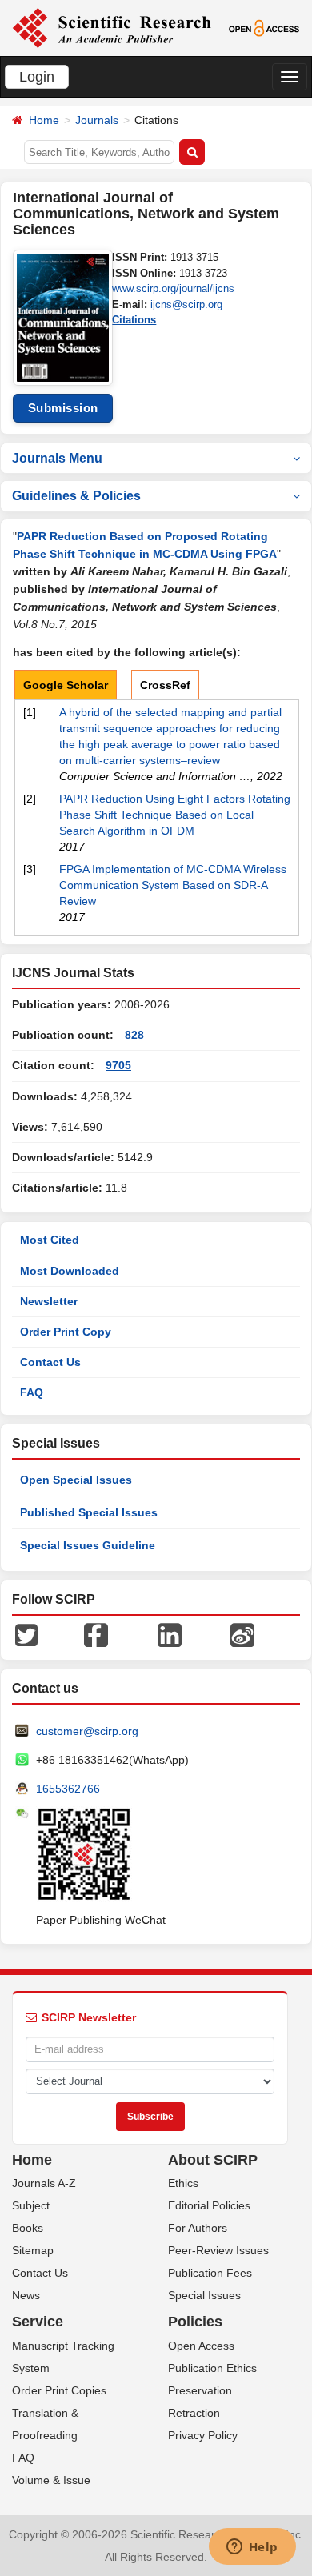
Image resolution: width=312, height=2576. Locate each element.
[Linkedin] (170, 1633)
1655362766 (68, 1789)
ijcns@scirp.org (186, 304)
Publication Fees (210, 2273)
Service (38, 2322)
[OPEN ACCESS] (264, 27)
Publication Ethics (212, 2368)
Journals (97, 120)
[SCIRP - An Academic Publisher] (112, 27)
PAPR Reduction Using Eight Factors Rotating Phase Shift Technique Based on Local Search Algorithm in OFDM (175, 815)
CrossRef (165, 685)
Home (44, 120)
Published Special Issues (89, 1512)
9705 (118, 1065)
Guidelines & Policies (76, 496)
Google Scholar (66, 685)
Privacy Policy (203, 2435)
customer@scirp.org (87, 1731)
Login (37, 77)
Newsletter (49, 1301)
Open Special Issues (76, 1480)
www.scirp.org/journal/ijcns (173, 288)
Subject (31, 2205)
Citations (134, 320)
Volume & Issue (51, 2480)
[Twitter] (26, 1633)
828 (134, 1035)
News (26, 2295)
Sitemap (33, 2250)
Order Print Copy (66, 1332)
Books (28, 2228)
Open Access (201, 2346)
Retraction (194, 2413)
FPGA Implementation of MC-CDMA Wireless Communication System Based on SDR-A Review (173, 885)
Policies (195, 2322)
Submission (63, 408)
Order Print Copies (59, 2390)
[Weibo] (242, 1633)
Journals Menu (57, 458)
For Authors (198, 2228)
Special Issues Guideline (88, 1545)
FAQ (32, 1392)
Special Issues (204, 2295)
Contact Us (50, 1362)
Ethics (183, 2183)
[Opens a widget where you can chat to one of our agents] (252, 2548)
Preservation (200, 2390)
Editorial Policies (209, 2205)
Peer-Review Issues (218, 2250)
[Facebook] (96, 1633)
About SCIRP (213, 2160)
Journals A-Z (44, 2183)
